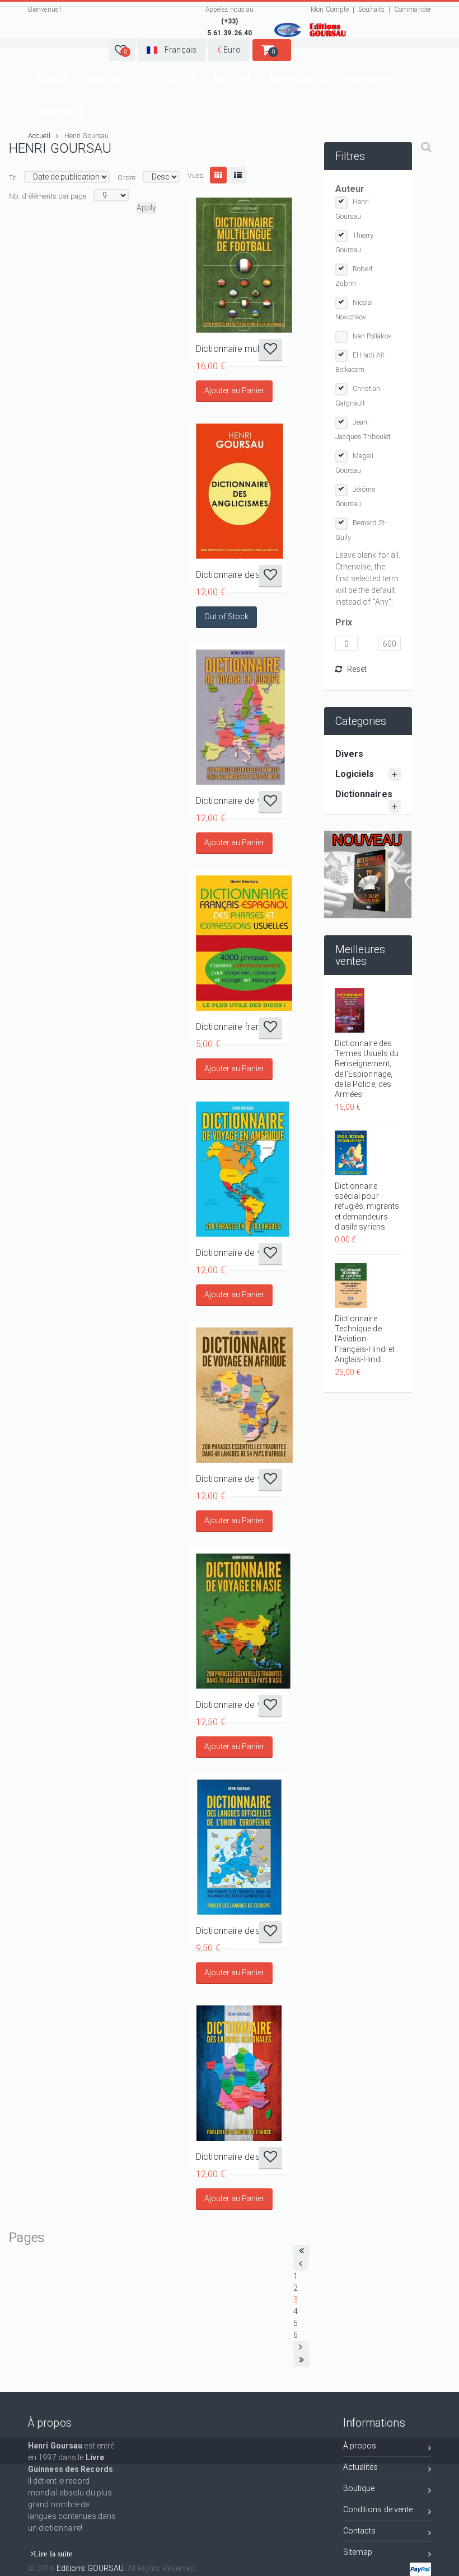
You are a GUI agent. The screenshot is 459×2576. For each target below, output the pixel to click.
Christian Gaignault (358, 396)
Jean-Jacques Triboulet (363, 429)
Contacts (360, 2531)
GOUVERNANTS (299, 78)
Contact (233, 78)
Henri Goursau (352, 209)
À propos (360, 2446)
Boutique (109, 78)
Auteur (350, 189)
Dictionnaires (364, 794)
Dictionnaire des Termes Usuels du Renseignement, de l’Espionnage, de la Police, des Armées (367, 1069)
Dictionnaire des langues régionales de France (239, 2157)
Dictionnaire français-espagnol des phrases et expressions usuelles (239, 1027)
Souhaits (371, 10)
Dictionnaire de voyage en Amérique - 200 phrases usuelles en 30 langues (239, 1253)
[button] (122, 50)
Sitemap (358, 2552)
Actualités (171, 78)
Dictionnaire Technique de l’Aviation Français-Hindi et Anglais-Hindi (365, 1339)
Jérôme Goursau (355, 496)
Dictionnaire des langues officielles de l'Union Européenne (239, 1931)
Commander (413, 10)
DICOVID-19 (369, 78)
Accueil (54, 78)
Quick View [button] (239, 265)
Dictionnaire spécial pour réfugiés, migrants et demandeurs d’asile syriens (367, 1206)
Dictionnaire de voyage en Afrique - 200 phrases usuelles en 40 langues (239, 1479)
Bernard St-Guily (361, 530)
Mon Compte (330, 10)
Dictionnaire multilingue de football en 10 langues (239, 349)
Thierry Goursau (355, 242)
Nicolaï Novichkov (354, 310)
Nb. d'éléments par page (48, 196)
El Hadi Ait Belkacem (360, 362)
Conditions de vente (378, 2509)
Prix (344, 622)
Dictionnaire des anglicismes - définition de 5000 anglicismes (239, 575)
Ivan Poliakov (372, 336)
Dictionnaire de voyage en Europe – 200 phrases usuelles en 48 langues (239, 801)
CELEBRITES (60, 112)
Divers (350, 754)
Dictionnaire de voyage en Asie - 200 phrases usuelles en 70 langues (239, 1705)
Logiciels (355, 774)
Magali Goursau (355, 463)
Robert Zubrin (354, 276)
